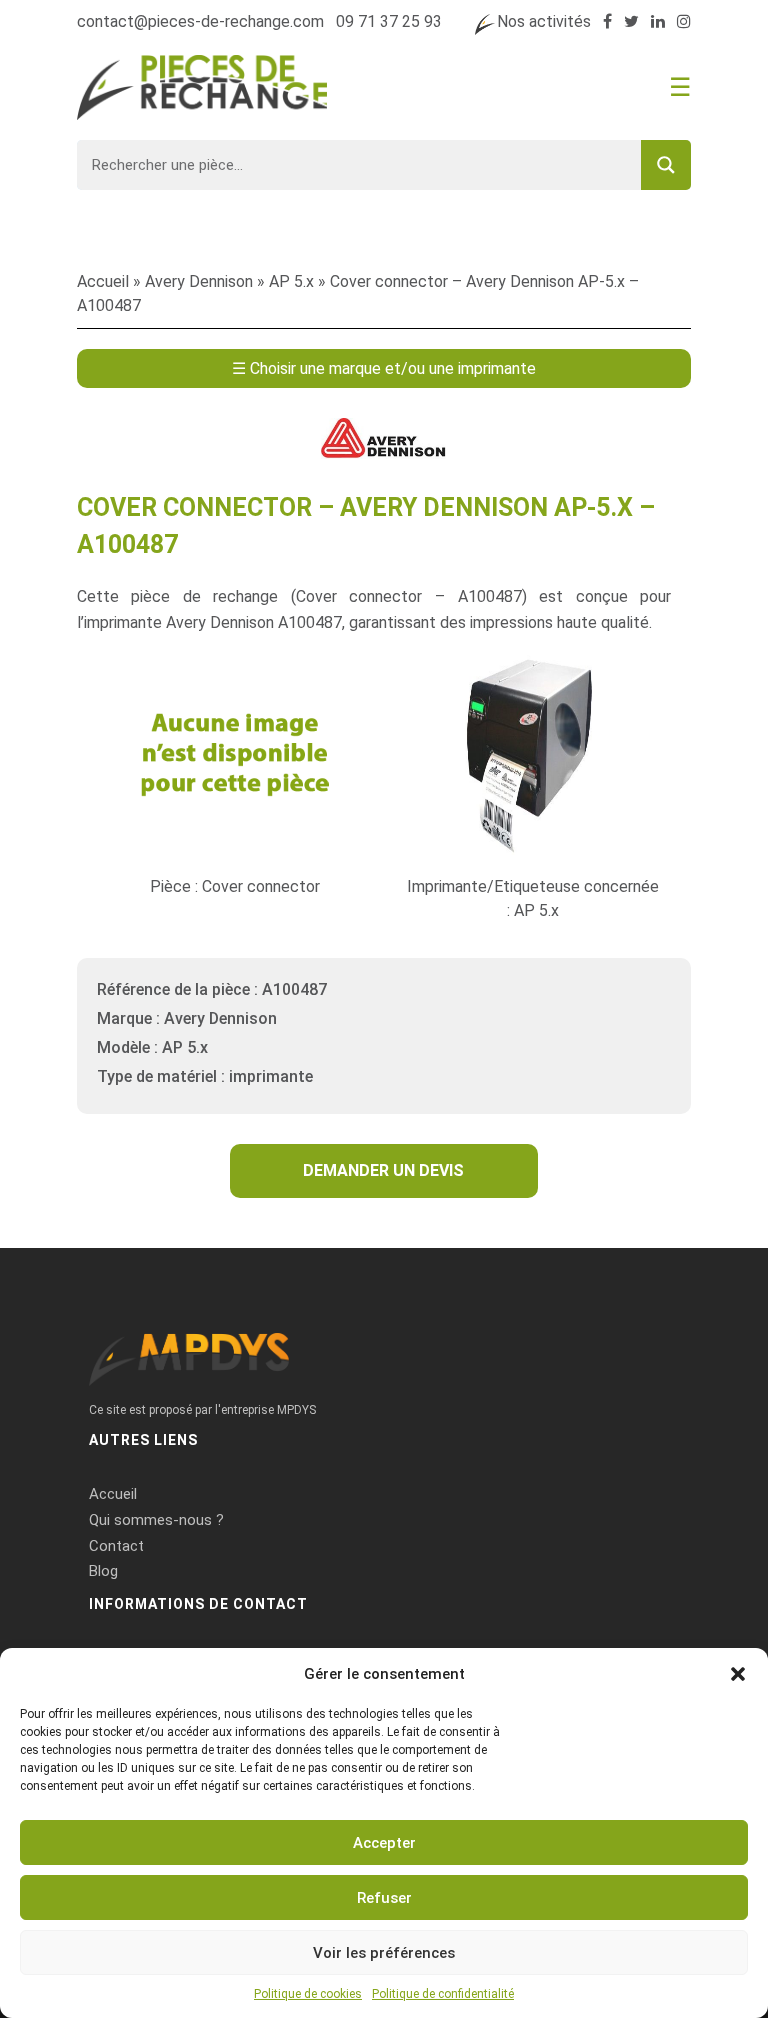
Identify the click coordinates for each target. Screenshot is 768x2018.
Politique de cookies (308, 1994)
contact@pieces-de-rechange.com (200, 21)
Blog (103, 1571)
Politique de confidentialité (443, 1994)
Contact (116, 1546)
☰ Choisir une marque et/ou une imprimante (384, 368)
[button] (738, 1674)
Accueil (103, 281)
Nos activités (544, 21)
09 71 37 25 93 (389, 21)
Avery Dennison (199, 281)
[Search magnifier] (666, 165)
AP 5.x (291, 281)
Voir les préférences (384, 1953)
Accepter (384, 1843)
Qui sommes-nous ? (156, 1520)
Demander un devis (383, 1170)
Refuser (384, 1898)
